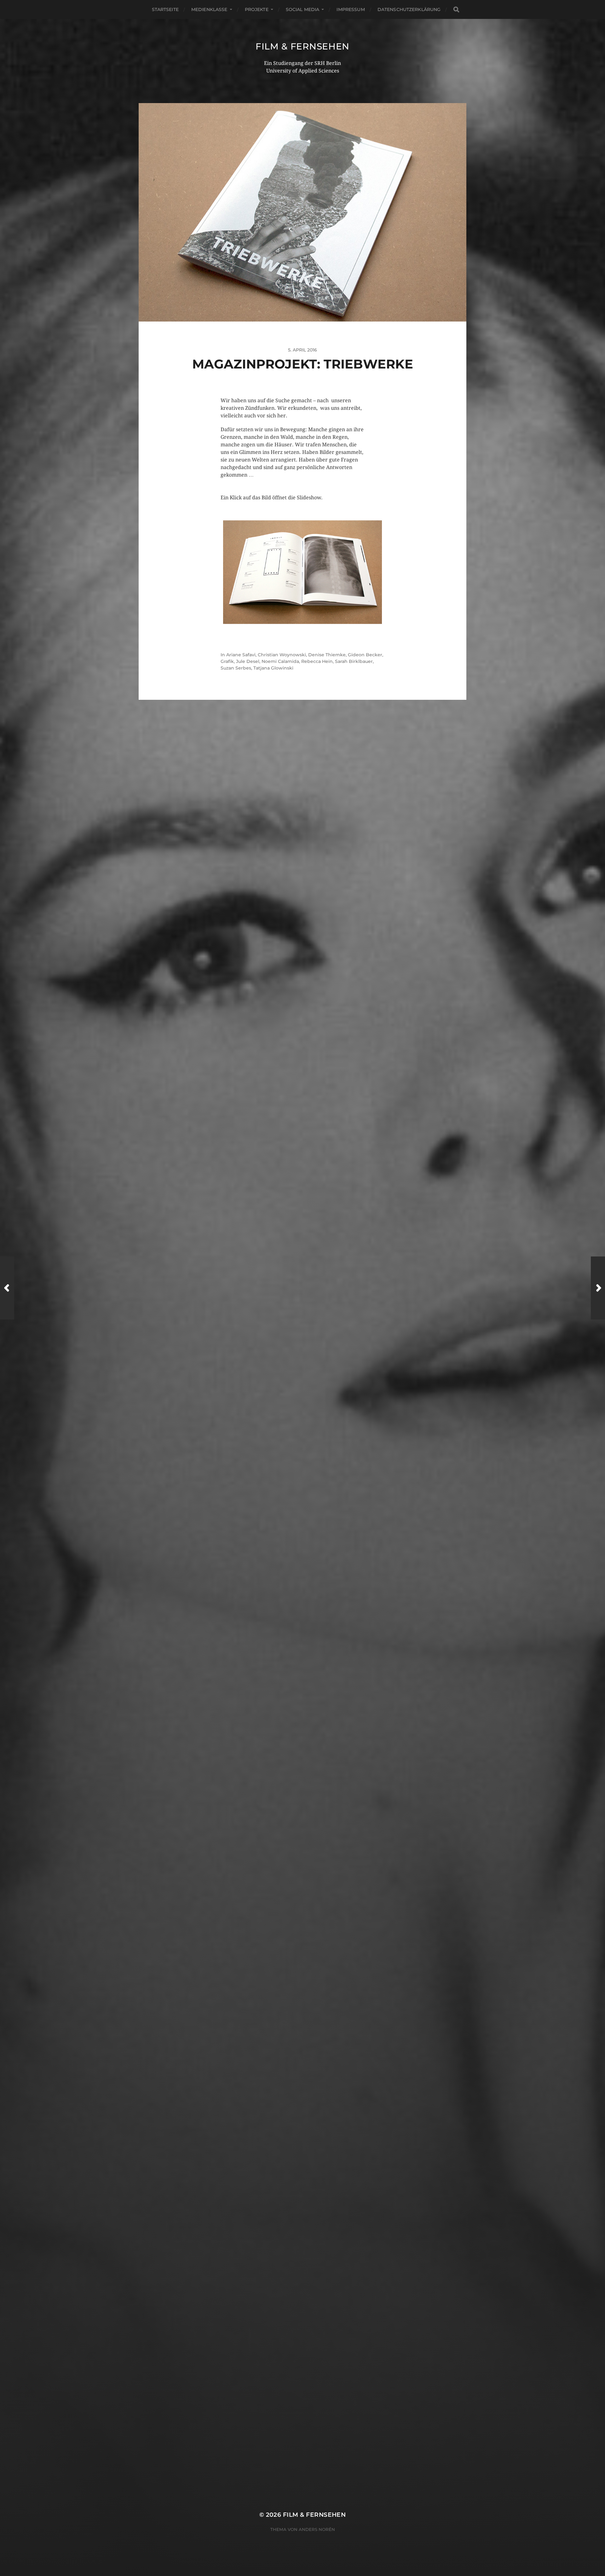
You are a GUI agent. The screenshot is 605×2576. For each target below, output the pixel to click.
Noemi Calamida (280, 661)
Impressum (351, 9)
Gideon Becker (365, 655)
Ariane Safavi (241, 655)
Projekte (257, 9)
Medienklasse (209, 9)
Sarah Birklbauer (354, 661)
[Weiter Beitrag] (598, 1288)
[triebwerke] (302, 573)
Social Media (303, 9)
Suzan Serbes (236, 668)
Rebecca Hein (317, 661)
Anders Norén (317, 2529)
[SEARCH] (456, 10)
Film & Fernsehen (302, 46)
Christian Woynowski (282, 655)
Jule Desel (248, 661)
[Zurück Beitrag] (7, 1288)
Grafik (227, 661)
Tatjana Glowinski (273, 668)
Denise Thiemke (327, 655)
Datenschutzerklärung (409, 9)
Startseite (165, 9)
